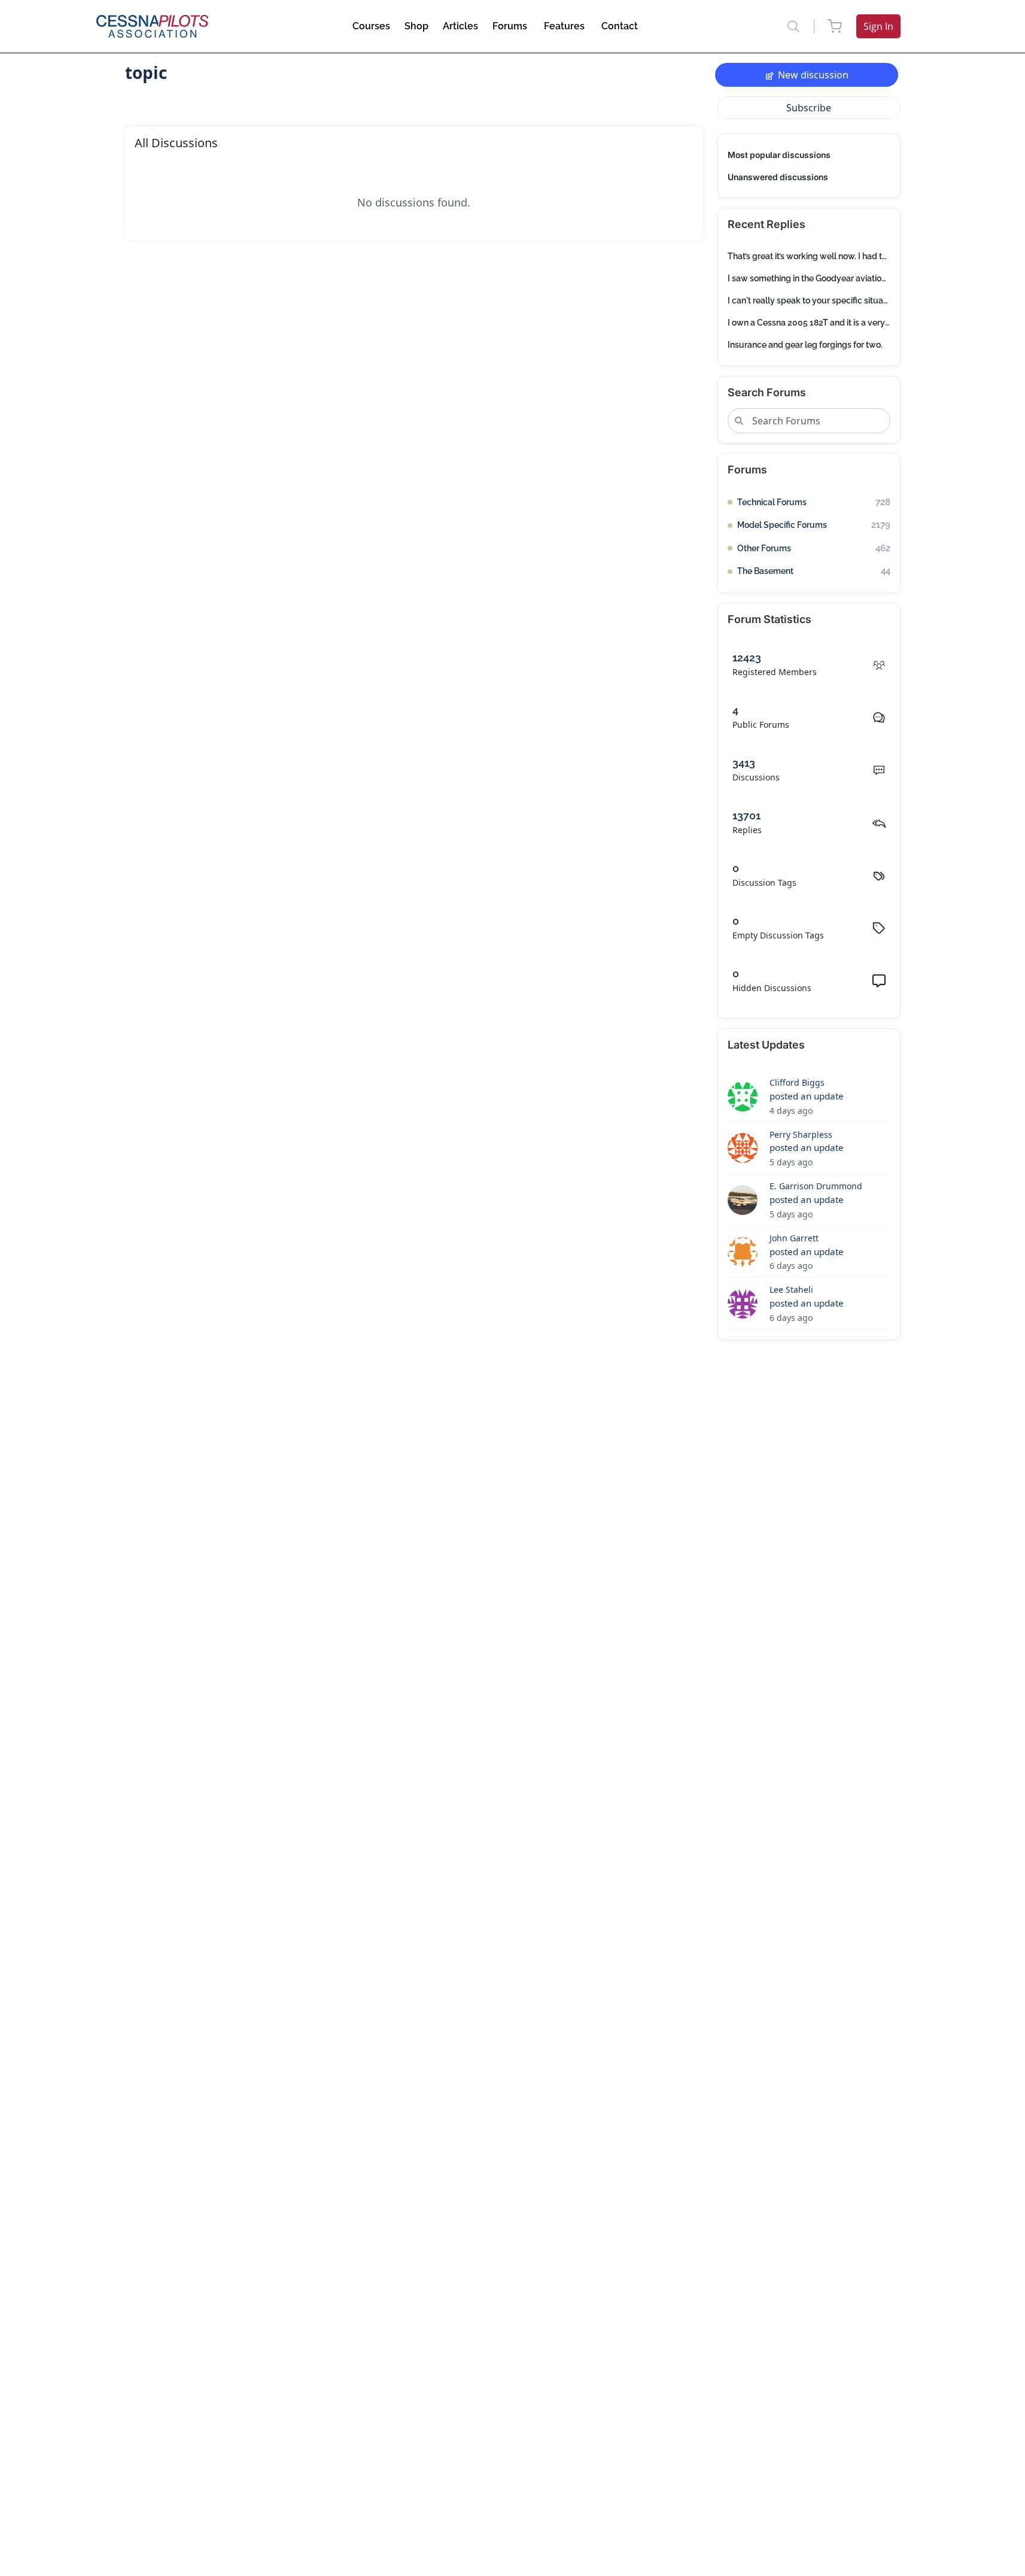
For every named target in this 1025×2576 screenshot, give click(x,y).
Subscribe (809, 108)
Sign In (878, 26)
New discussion (813, 75)
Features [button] (564, 26)
